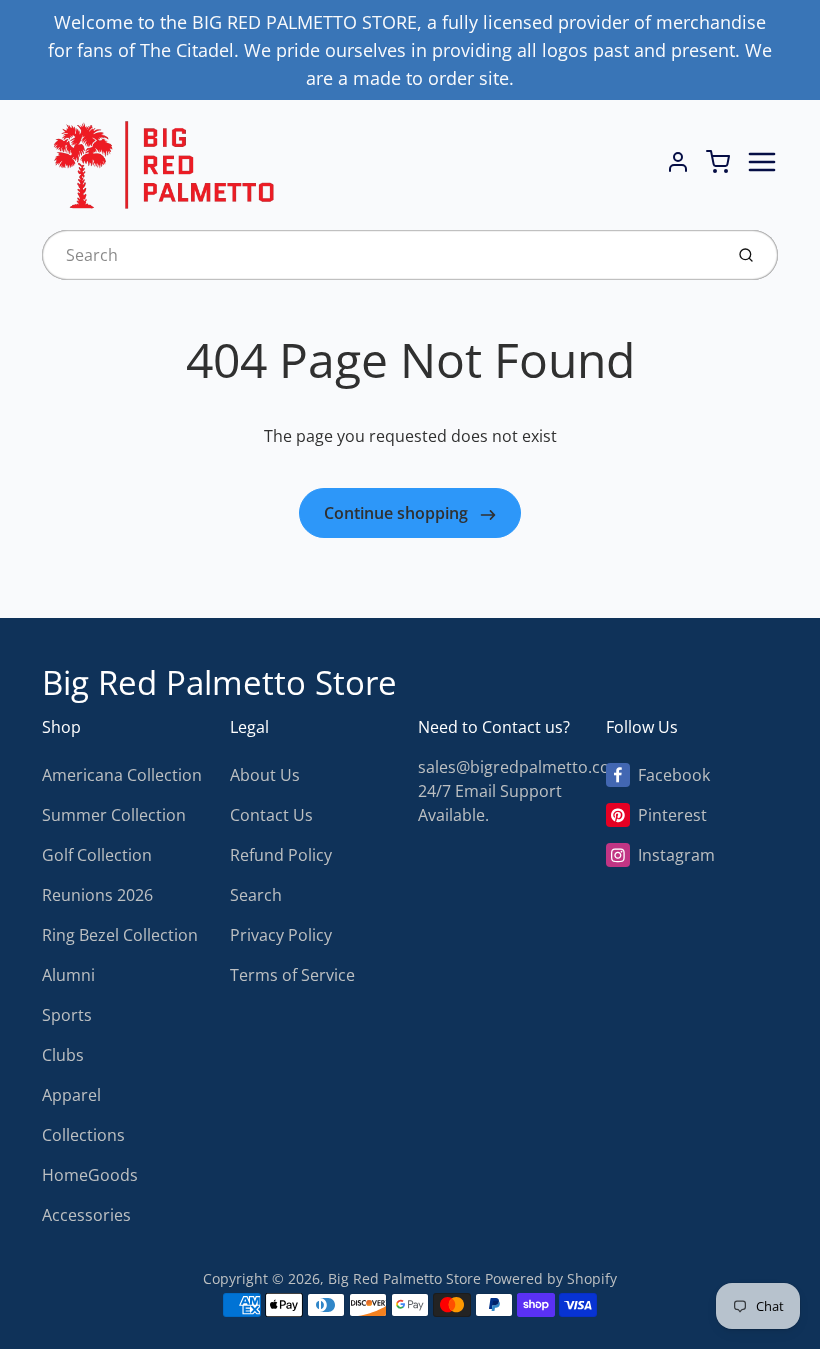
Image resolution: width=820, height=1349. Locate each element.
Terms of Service (292, 975)
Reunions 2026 (97, 895)
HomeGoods (90, 1175)
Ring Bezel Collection (120, 935)
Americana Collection (122, 775)
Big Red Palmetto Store (219, 682)
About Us (265, 775)
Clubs (63, 1055)
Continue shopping (398, 513)
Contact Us (271, 815)
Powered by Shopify (551, 1278)
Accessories (86, 1215)
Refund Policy (281, 855)
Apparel (71, 1095)
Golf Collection (97, 855)
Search (256, 895)
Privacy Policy (281, 935)
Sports (67, 1015)
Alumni (68, 975)
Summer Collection (114, 815)
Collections (83, 1135)
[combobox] (380, 255)
